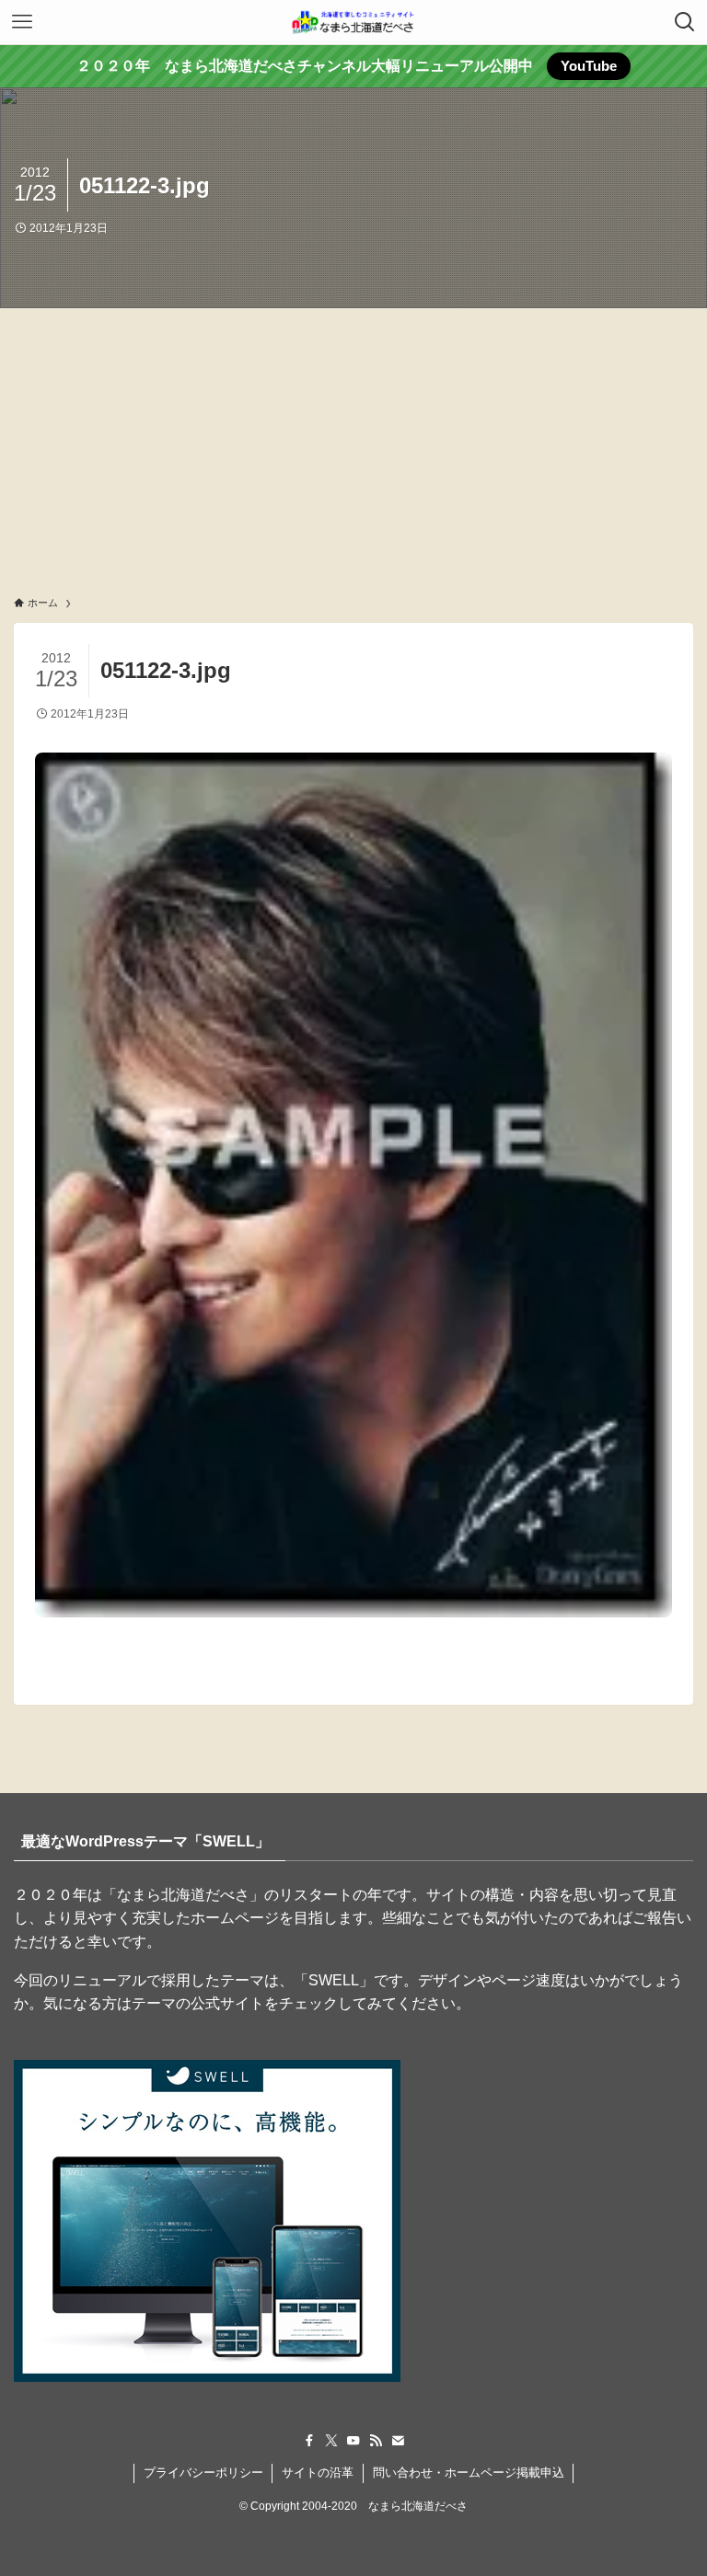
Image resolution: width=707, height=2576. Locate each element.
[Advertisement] (353, 446)
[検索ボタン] (685, 22)
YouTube (589, 66)
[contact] (398, 2441)
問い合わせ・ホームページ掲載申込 (469, 2472)
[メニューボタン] (22, 22)
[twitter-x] (331, 2441)
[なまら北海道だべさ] (353, 22)
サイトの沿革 (318, 2472)
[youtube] (353, 2441)
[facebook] (309, 2441)
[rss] (376, 2441)
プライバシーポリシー (203, 2472)
